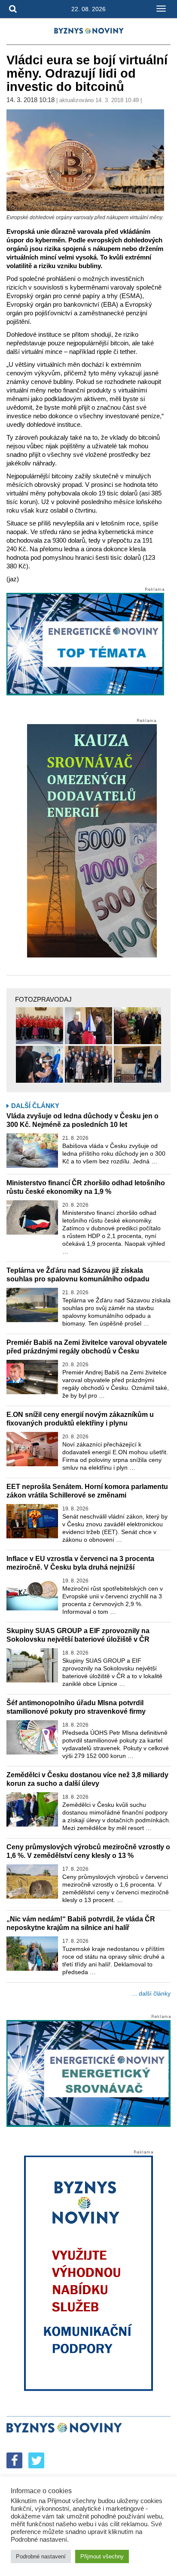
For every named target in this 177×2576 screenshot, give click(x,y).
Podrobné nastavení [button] (41, 2556)
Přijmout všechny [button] (102, 2556)
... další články (151, 1993)
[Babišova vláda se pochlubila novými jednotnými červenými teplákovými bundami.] (40, 1026)
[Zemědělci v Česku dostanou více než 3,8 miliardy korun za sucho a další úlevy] (32, 1809)
